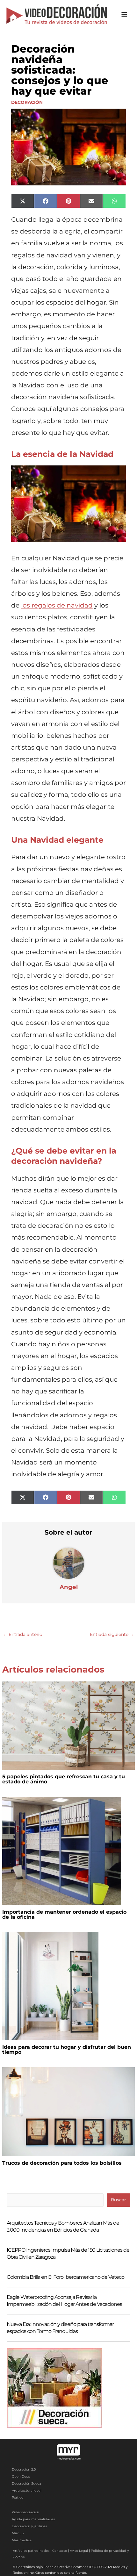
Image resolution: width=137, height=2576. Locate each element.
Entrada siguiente (112, 1634)
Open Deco (21, 2476)
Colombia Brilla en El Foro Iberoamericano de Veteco (65, 2277)
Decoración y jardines (29, 2526)
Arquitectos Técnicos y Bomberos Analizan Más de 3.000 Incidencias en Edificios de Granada (63, 2226)
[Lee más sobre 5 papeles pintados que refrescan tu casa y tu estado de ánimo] (68, 1725)
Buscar (118, 2200)
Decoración (27, 102)
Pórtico (18, 2497)
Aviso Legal (79, 2551)
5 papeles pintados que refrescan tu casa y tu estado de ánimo (64, 1779)
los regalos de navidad (57, 605)
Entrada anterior (23, 1634)
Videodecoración (25, 2512)
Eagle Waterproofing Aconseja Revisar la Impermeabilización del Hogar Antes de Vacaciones (64, 2301)
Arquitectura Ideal (27, 2490)
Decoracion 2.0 (24, 2469)
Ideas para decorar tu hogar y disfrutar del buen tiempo (67, 2050)
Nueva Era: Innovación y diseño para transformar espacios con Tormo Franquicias (60, 2328)
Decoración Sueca (26, 2483)
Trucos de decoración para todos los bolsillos (62, 2163)
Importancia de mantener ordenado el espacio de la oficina (64, 1914)
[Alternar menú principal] (124, 14)
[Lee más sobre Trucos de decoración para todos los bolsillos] (68, 2111)
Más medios (22, 2540)
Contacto (60, 2551)
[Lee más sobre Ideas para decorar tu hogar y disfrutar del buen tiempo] (50, 1986)
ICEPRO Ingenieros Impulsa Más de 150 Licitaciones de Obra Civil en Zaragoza (68, 2253)
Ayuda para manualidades (33, 2519)
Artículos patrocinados (31, 2551)
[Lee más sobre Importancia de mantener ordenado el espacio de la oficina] (62, 1850)
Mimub (18, 2533)
